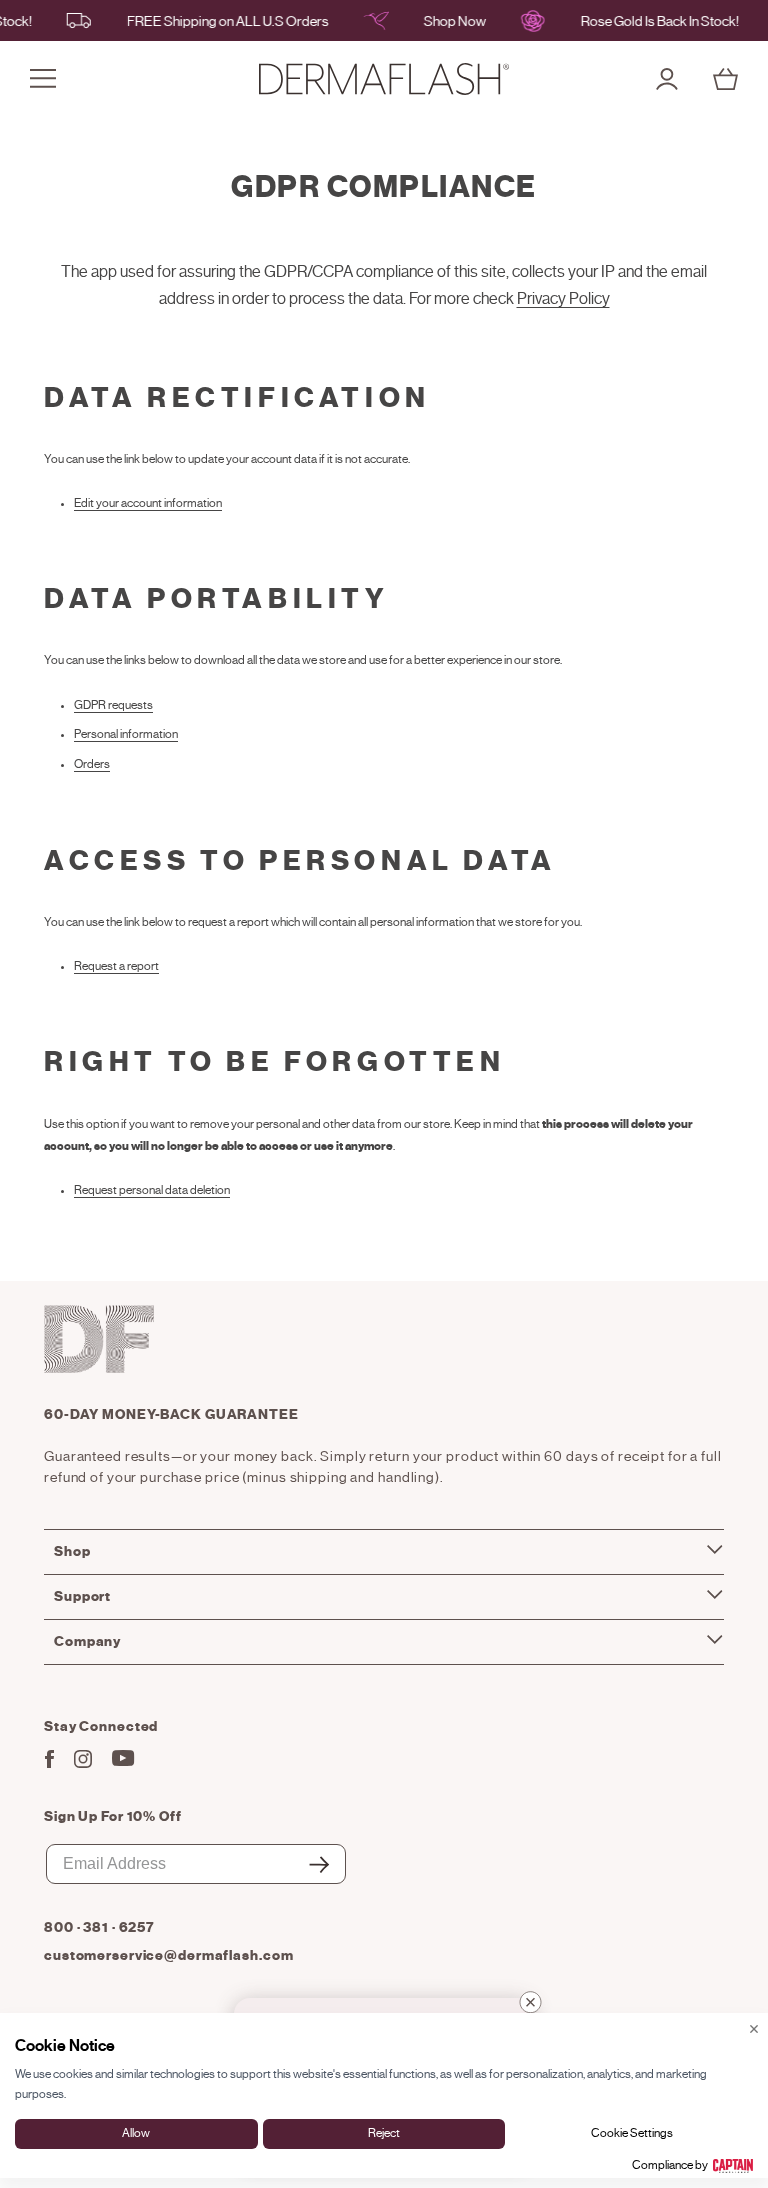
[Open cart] (725, 79)
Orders (92, 764)
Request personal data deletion (152, 1190)
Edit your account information (148, 503)
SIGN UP (319, 1882)
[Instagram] (83, 1764)
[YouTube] (123, 1762)
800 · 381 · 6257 (99, 1928)
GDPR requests (113, 705)
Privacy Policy (563, 299)
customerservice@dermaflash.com (168, 1956)
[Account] (667, 79)
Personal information (126, 734)
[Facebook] (49, 1764)
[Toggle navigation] (43, 78)
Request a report (116, 966)
